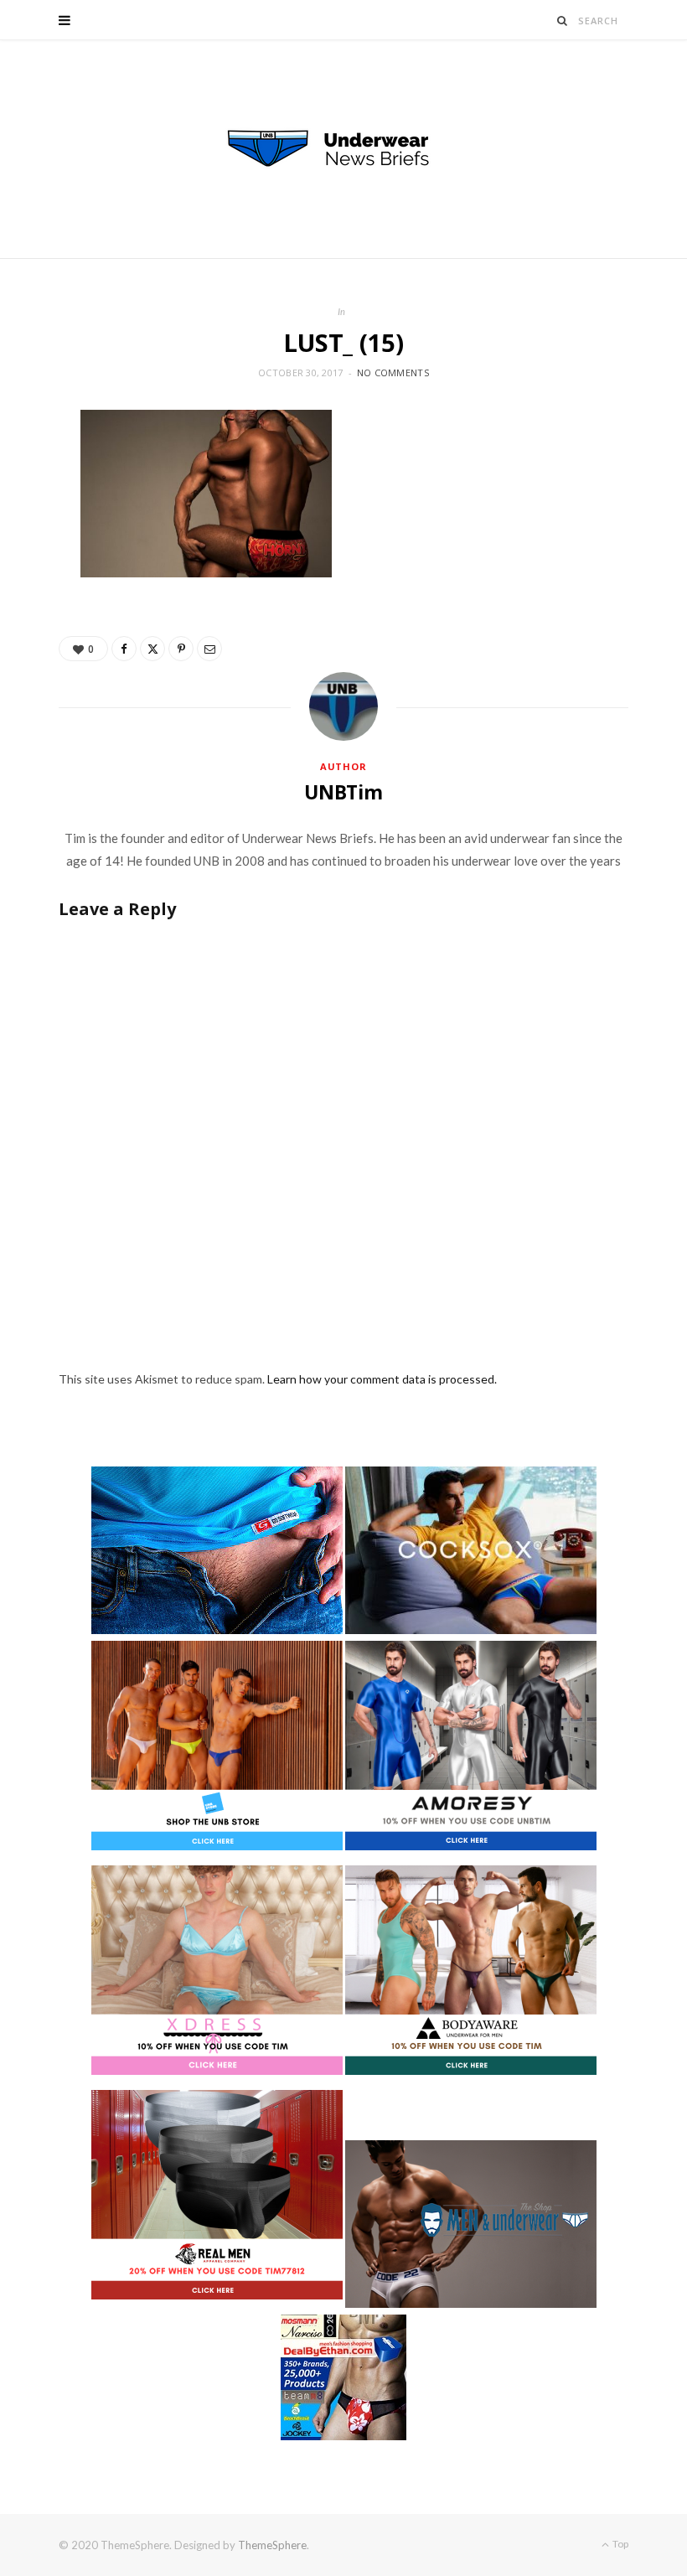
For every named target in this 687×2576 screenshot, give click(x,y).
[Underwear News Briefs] (343, 149)
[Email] (209, 649)
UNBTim (343, 792)
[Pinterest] (181, 649)
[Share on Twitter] (152, 649)
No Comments (393, 372)
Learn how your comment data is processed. (382, 1379)
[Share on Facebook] (124, 649)
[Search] (563, 21)
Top (620, 2544)
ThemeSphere (272, 2545)
